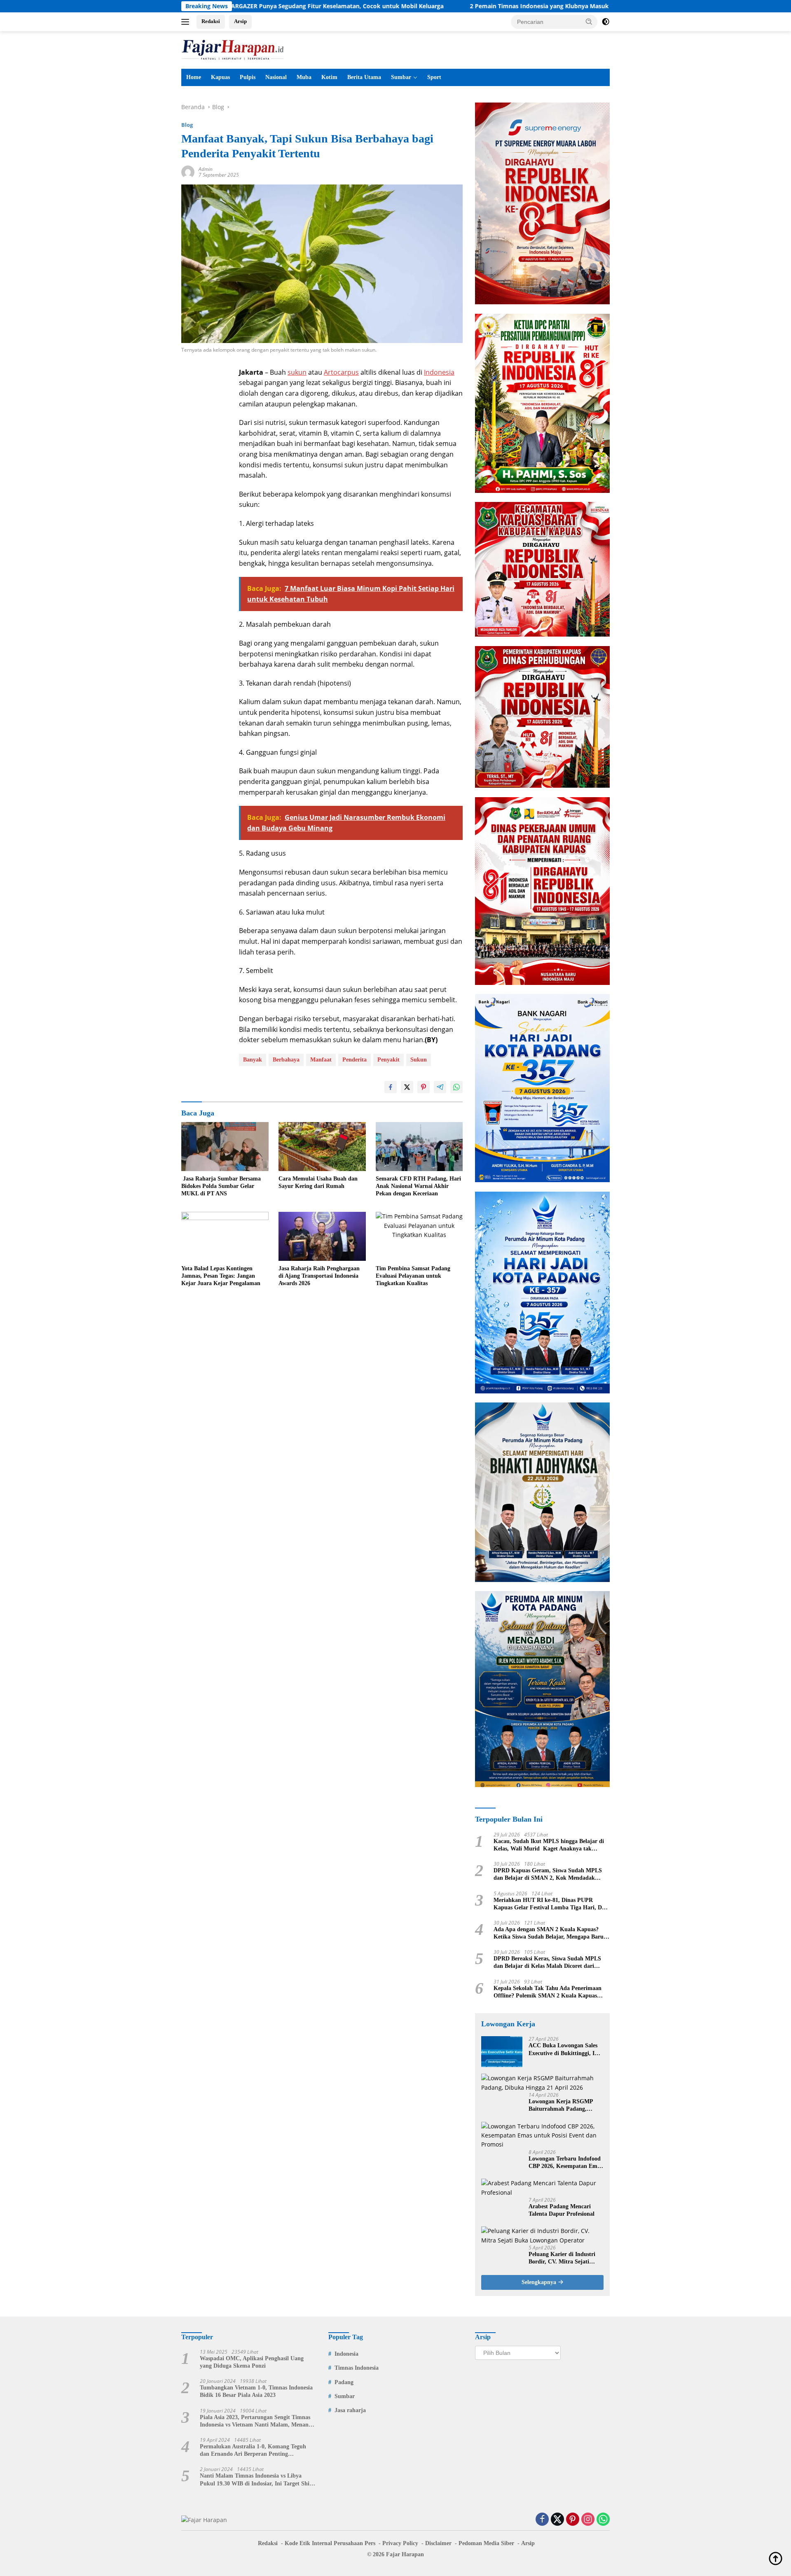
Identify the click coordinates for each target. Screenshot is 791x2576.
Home (194, 77)
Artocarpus (341, 372)
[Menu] (187, 22)
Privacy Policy (400, 2543)
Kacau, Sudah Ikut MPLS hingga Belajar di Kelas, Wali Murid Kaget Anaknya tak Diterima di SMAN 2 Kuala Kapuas (549, 1845)
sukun (297, 372)
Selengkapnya (540, 2282)
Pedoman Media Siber (486, 2543)
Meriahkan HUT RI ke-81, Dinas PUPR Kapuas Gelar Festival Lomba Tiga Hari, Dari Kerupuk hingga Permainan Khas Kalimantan (551, 1904)
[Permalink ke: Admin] (188, 171)
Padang (344, 2382)
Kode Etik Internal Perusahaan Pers (330, 2543)
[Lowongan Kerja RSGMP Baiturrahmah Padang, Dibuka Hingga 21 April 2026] (542, 2083)
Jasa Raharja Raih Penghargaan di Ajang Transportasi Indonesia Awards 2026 (319, 1276)
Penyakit (388, 1060)
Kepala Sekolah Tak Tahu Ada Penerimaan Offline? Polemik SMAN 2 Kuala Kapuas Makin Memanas (548, 1992)
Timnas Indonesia (357, 2368)
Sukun (419, 1060)
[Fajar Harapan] (233, 49)
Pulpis (248, 77)
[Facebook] (542, 2520)
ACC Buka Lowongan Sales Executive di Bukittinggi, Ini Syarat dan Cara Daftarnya (564, 2050)
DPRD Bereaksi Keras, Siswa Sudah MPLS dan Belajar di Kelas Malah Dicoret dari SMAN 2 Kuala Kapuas (547, 1963)
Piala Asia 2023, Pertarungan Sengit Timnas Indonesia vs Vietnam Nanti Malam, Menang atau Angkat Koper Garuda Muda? (256, 2421)
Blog (187, 125)
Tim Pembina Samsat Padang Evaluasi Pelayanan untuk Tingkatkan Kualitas (413, 1276)
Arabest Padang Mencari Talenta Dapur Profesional (562, 2210)
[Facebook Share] (391, 1087)
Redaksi (211, 21)
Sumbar (401, 77)
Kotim (329, 77)
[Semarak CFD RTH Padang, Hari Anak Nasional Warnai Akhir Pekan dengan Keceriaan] (419, 1147)
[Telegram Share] (440, 1087)
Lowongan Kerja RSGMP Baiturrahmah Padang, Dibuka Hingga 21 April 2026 (565, 2106)
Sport (434, 77)
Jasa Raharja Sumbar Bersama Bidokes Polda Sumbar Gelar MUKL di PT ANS (221, 1186)
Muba (304, 77)
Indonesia (439, 372)
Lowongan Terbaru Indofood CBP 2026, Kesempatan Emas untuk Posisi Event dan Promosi (565, 2163)
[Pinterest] (573, 2520)
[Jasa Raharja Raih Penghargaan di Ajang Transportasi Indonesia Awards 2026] (322, 1236)
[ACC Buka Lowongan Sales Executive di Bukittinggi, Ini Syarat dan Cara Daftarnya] (502, 2052)
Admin (206, 169)
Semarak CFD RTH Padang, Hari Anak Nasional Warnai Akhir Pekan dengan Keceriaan (418, 1186)
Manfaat (321, 1060)
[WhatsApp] (603, 2520)
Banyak (253, 1060)
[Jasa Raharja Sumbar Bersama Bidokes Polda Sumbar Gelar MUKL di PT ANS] (225, 1147)
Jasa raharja (350, 2410)
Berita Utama (364, 77)
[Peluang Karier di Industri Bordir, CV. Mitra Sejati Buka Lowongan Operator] (542, 2236)
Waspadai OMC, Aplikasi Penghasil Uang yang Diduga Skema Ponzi (252, 2362)
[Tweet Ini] (407, 1087)
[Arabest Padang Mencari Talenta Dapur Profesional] (542, 2188)
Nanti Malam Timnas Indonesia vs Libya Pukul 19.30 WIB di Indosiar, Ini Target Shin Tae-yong (256, 2480)
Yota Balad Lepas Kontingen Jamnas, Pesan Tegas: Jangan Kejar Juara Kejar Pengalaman (221, 1276)
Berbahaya (286, 1060)
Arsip (240, 21)
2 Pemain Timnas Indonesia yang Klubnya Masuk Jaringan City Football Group (463, 6)
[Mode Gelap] (606, 22)
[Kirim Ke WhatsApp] (456, 1087)
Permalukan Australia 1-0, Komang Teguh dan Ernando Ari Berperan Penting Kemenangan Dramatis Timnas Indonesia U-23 (255, 2451)
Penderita (355, 1060)
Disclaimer (438, 2543)
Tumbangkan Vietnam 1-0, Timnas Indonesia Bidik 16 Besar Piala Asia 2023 (256, 2391)
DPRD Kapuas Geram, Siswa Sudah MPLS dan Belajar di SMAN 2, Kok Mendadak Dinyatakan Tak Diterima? (548, 1875)
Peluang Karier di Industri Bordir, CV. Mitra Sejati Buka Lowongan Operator (562, 2258)
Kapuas (220, 77)
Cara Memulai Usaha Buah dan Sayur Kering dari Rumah (318, 1182)
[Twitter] (557, 2520)
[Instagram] (588, 2520)
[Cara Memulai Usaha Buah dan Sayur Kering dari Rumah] (322, 1147)
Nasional (276, 77)
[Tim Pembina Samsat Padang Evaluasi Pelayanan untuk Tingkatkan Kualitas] (419, 1236)
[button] (589, 21)
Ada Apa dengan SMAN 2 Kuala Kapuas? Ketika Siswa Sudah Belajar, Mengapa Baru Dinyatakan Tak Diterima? (549, 1933)
